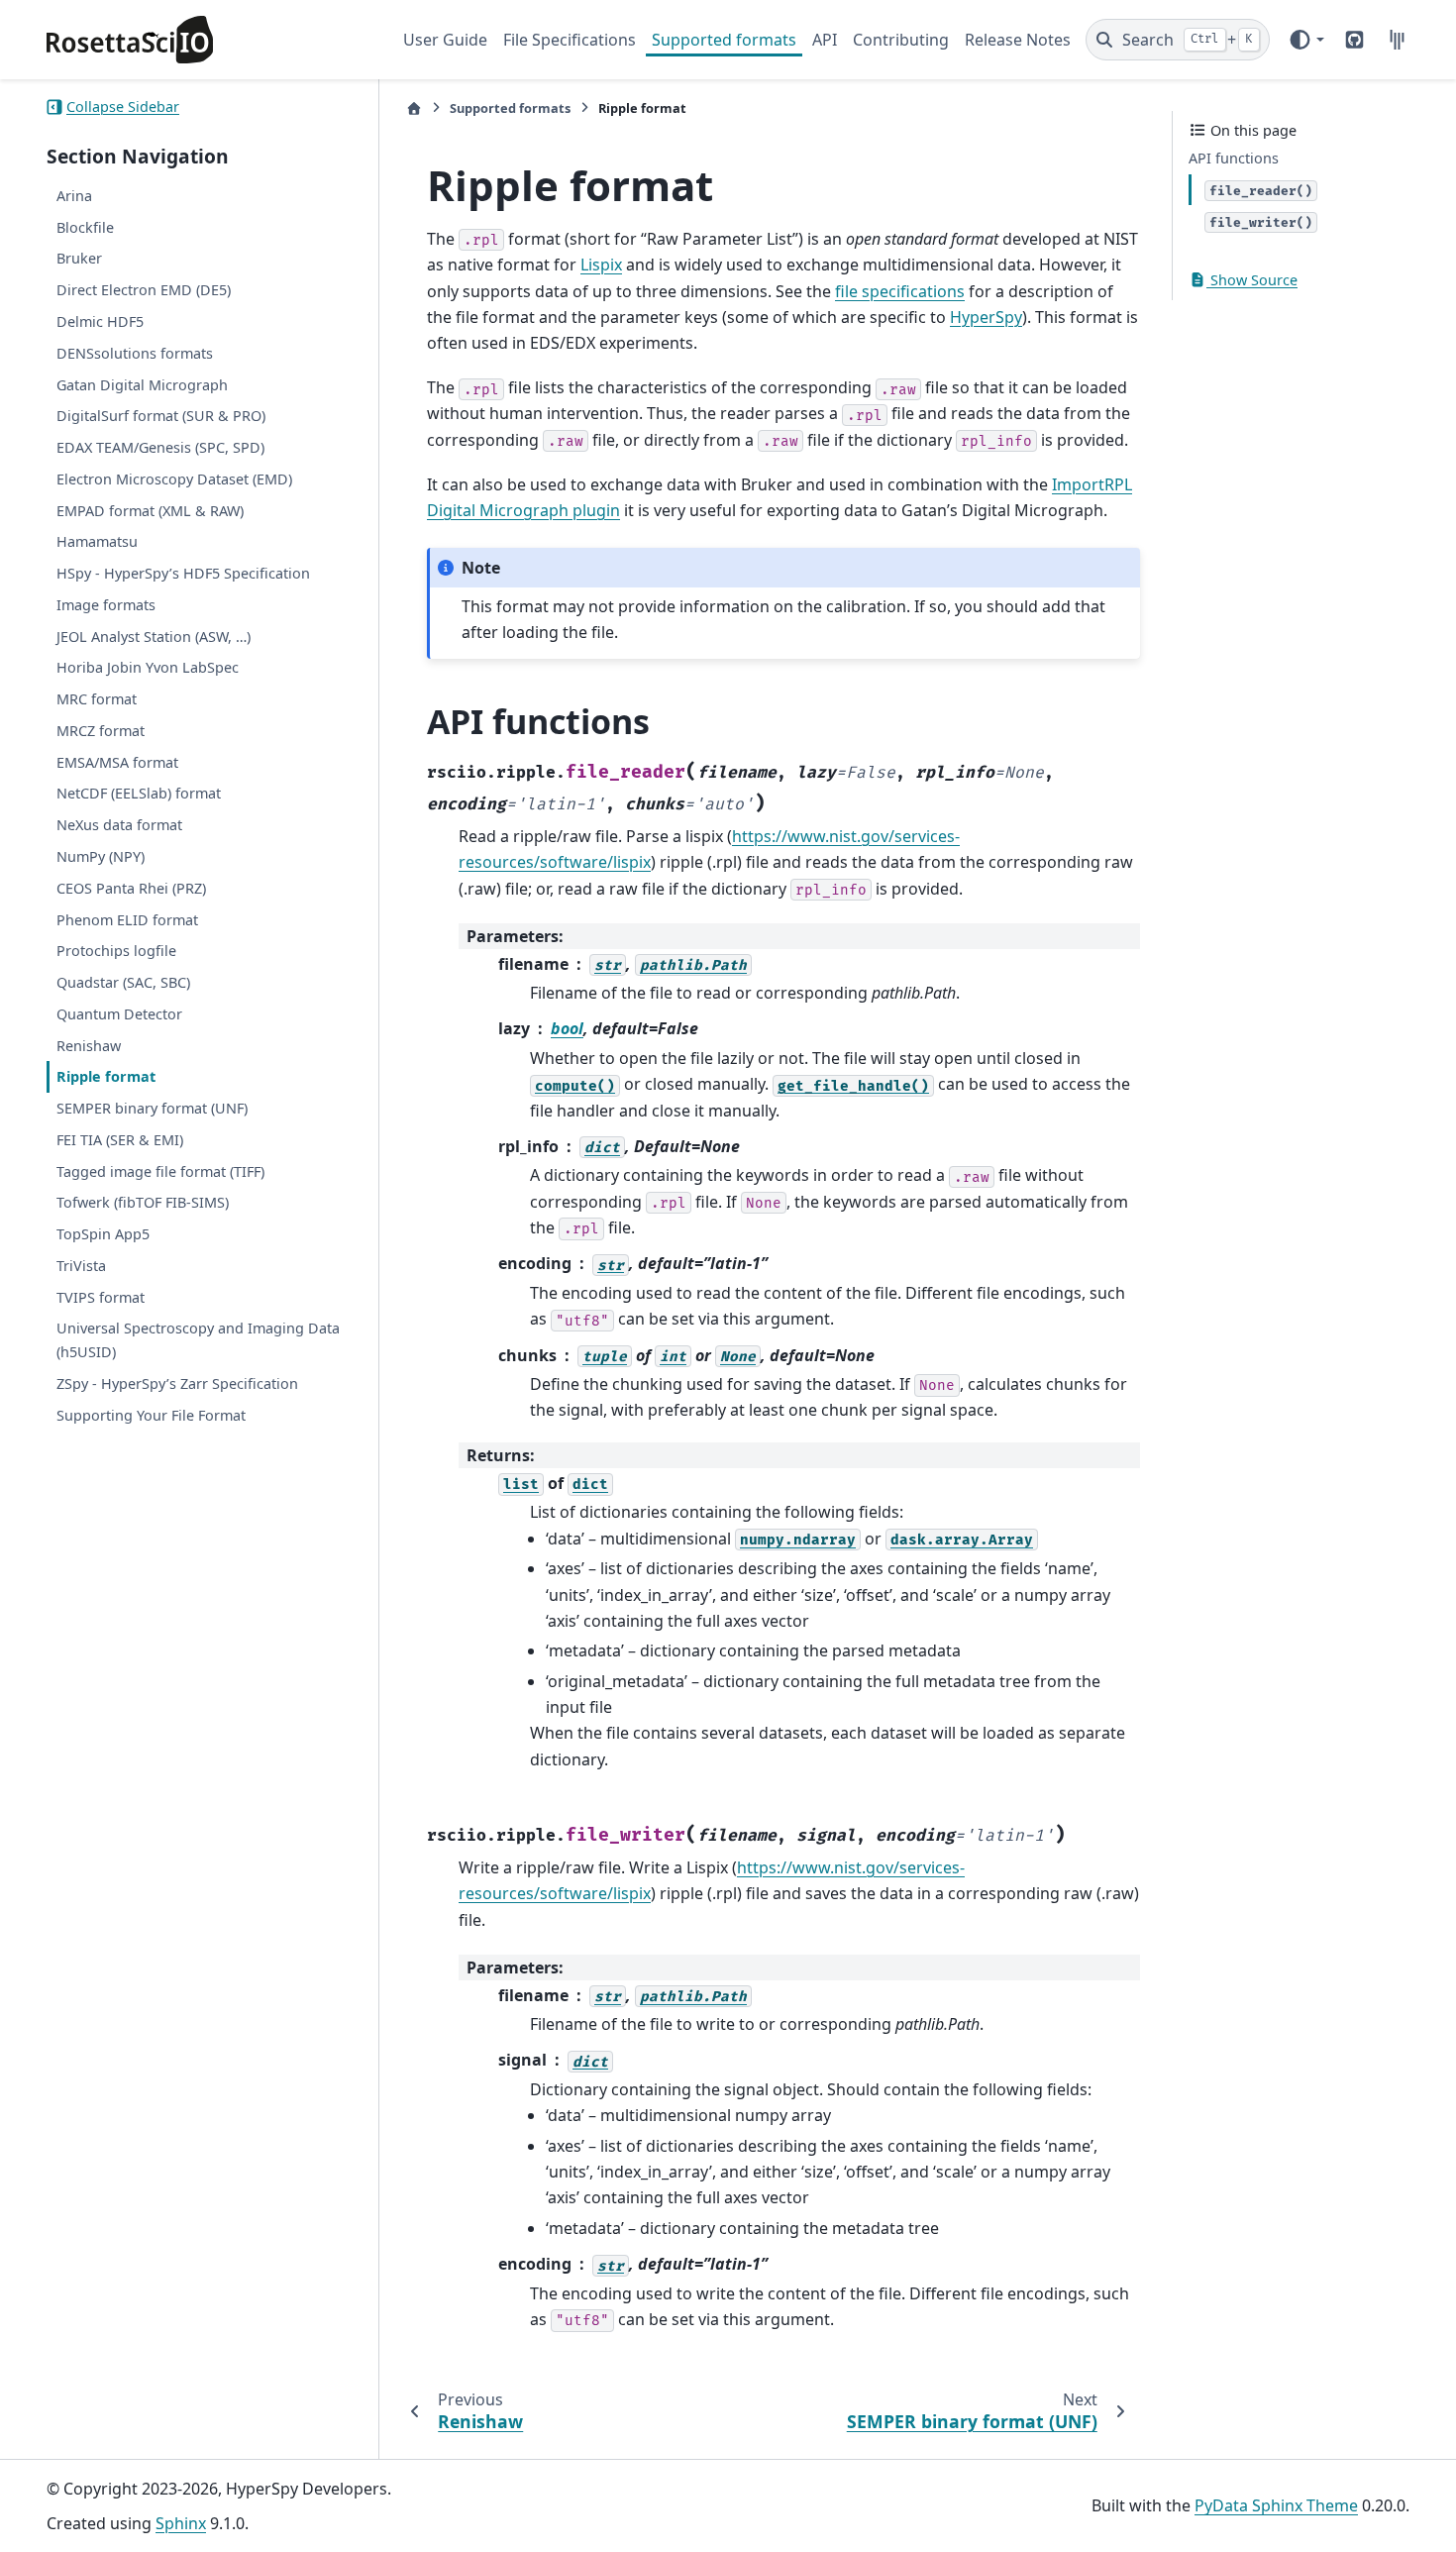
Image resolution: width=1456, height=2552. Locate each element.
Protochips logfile (116, 951)
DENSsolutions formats (135, 353)
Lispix (601, 265)
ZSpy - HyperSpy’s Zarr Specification (177, 1383)
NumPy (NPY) (101, 856)
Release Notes (1018, 40)
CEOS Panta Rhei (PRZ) (131, 888)
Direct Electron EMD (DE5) (144, 290)
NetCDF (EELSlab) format (139, 793)
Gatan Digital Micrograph (142, 384)
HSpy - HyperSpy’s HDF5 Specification (183, 573)
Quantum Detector (119, 1014)
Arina (74, 196)
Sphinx (181, 2523)
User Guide (445, 40)
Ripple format (106, 1076)
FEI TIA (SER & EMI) (120, 1140)
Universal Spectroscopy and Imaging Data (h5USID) (198, 1340)
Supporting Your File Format (151, 1415)
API (825, 40)
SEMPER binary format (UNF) (152, 1108)
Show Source (1252, 280)
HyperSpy (986, 317)
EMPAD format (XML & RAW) (150, 511)
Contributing (901, 40)
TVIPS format (101, 1297)
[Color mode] (1306, 40)
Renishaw (89, 1046)
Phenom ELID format (127, 920)
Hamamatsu (97, 541)
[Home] (414, 108)
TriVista (81, 1266)
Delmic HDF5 (100, 321)
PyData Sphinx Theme (1276, 2505)
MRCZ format (101, 731)
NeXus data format (119, 825)
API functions (1234, 158)
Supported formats (724, 40)
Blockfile (85, 227)
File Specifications (570, 40)
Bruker (79, 258)
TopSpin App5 (103, 1234)
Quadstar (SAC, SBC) (123, 982)
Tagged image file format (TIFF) (160, 1171)
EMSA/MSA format (117, 762)
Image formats (106, 605)
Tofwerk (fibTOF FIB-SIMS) (143, 1202)
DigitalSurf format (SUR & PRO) (161, 416)
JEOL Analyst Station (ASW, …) (154, 637)
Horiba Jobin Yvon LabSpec (148, 667)
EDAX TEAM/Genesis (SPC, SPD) (160, 447)
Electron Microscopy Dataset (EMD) (174, 479)
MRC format (97, 699)
